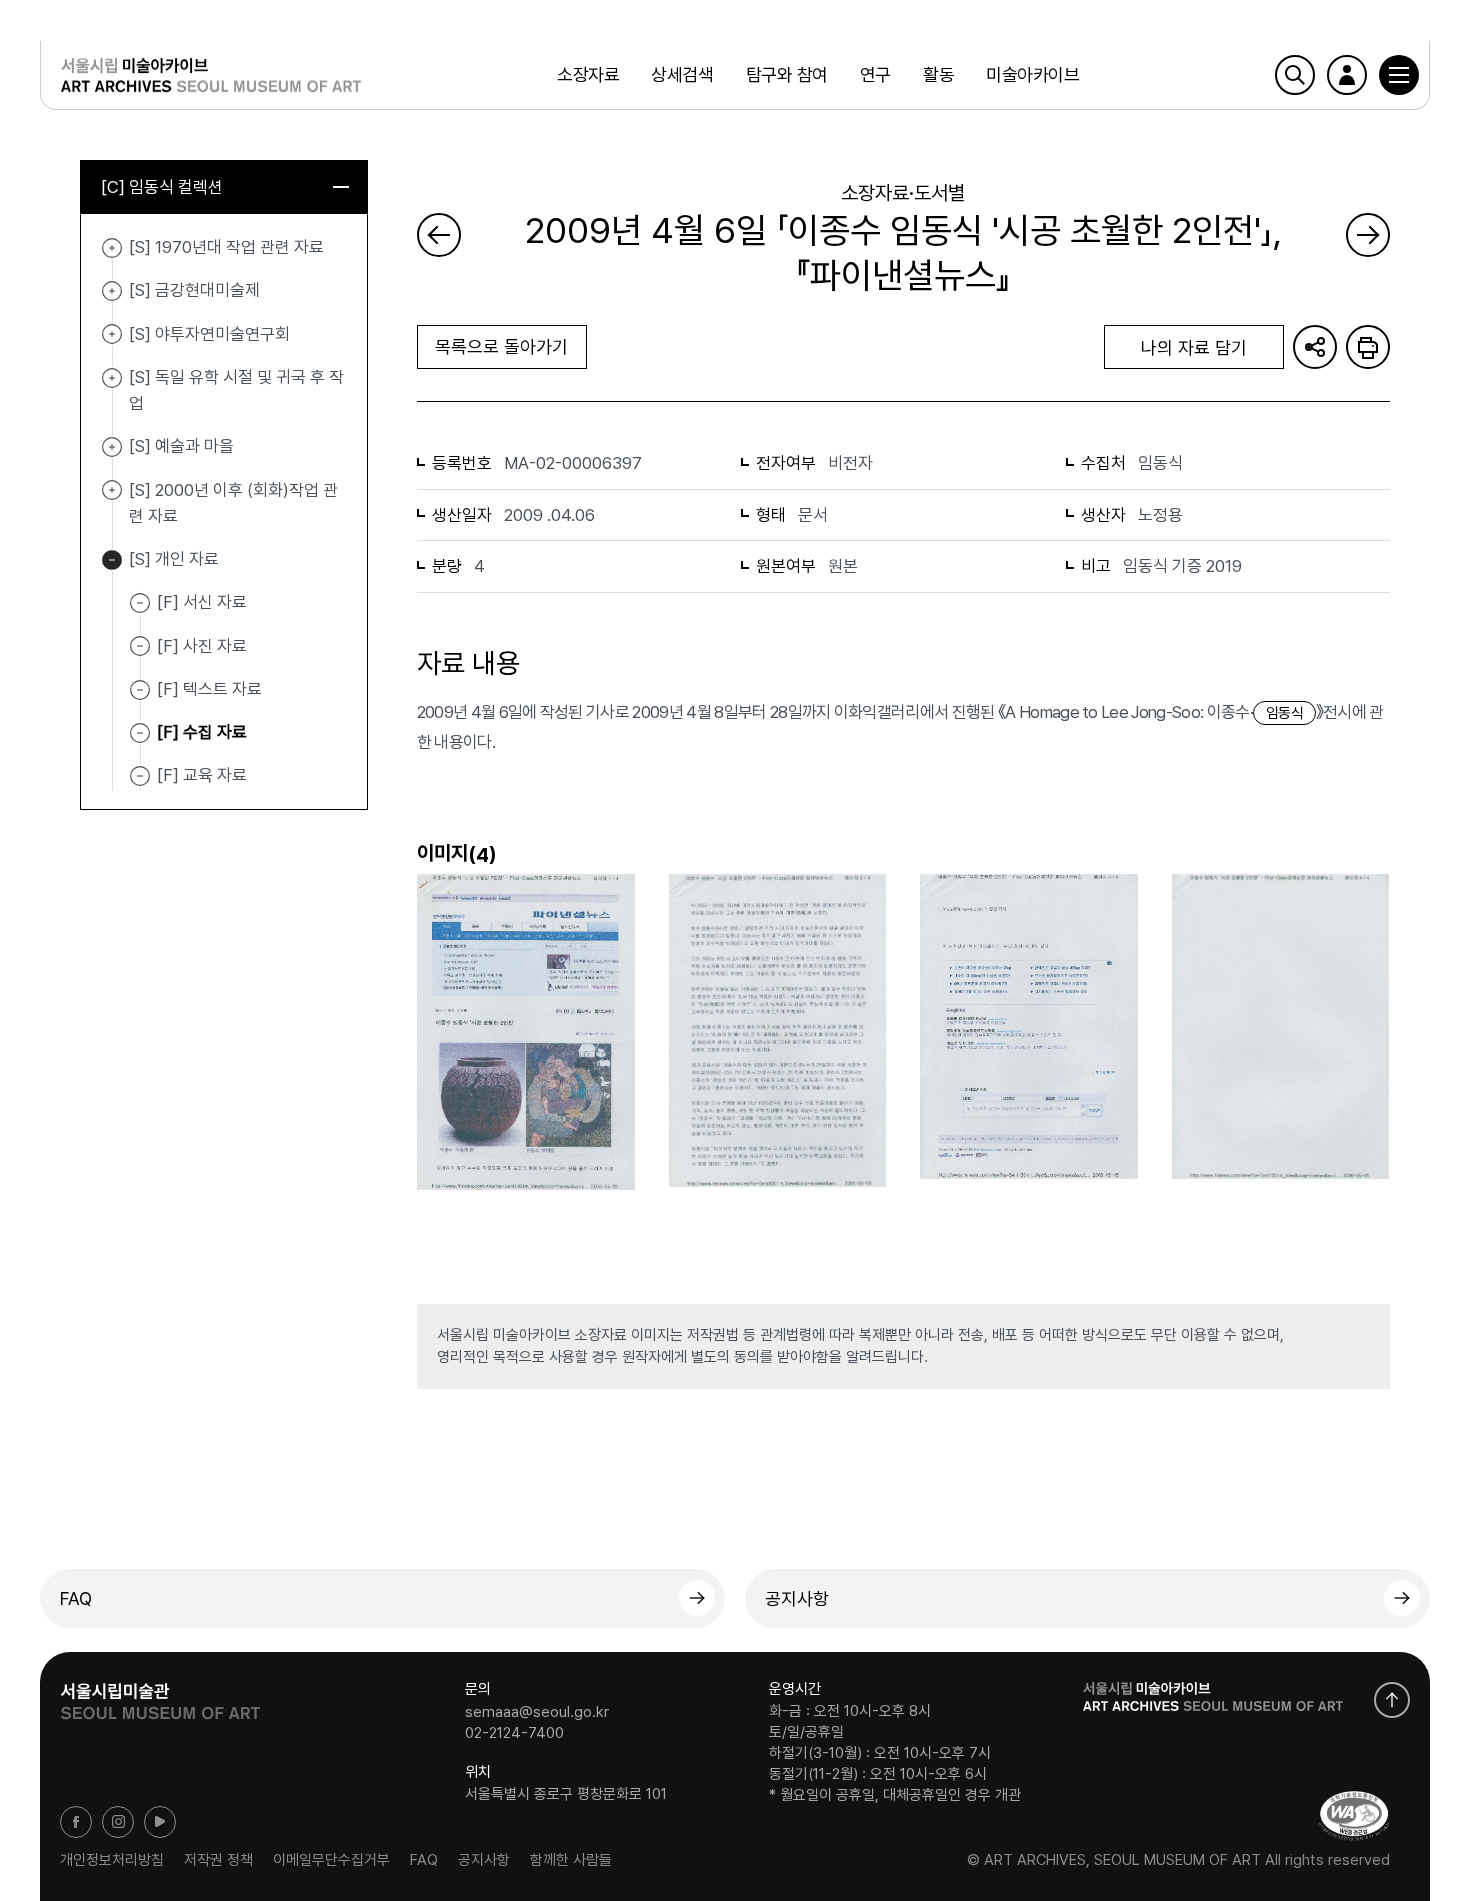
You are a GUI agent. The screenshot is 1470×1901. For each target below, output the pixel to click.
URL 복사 (1315, 347)
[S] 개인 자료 (112, 560)
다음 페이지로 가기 (1368, 235)
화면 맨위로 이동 (1392, 1700)
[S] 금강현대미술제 (112, 291)
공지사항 (797, 1598)
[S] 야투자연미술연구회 (112, 335)
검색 (1295, 75)
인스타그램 (118, 1822)
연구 (875, 74)
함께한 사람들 (571, 1860)
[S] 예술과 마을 (112, 447)
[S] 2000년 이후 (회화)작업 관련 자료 (112, 491)
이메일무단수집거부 (331, 1860)
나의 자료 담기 (1194, 347)
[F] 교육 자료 (202, 775)
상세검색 (682, 74)
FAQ (76, 1598)
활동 (938, 74)
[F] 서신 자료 (202, 602)
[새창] (1354, 1815)
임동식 (1284, 713)
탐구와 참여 (787, 74)
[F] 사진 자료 (202, 645)
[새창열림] (160, 1695)
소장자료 (588, 74)
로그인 (1347, 75)
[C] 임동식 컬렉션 (162, 187)
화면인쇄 (1368, 347)
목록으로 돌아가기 (501, 346)
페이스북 (76, 1822)
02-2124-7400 (514, 1733)
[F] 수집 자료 (202, 732)
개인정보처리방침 (112, 1860)
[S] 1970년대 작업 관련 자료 (112, 248)
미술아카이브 (1032, 74)
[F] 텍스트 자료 (209, 689)
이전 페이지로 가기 (439, 235)
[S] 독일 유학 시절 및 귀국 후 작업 (112, 378)
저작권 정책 (218, 1860)
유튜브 (160, 1822)
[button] (1399, 75)
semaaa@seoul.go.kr (537, 1711)
